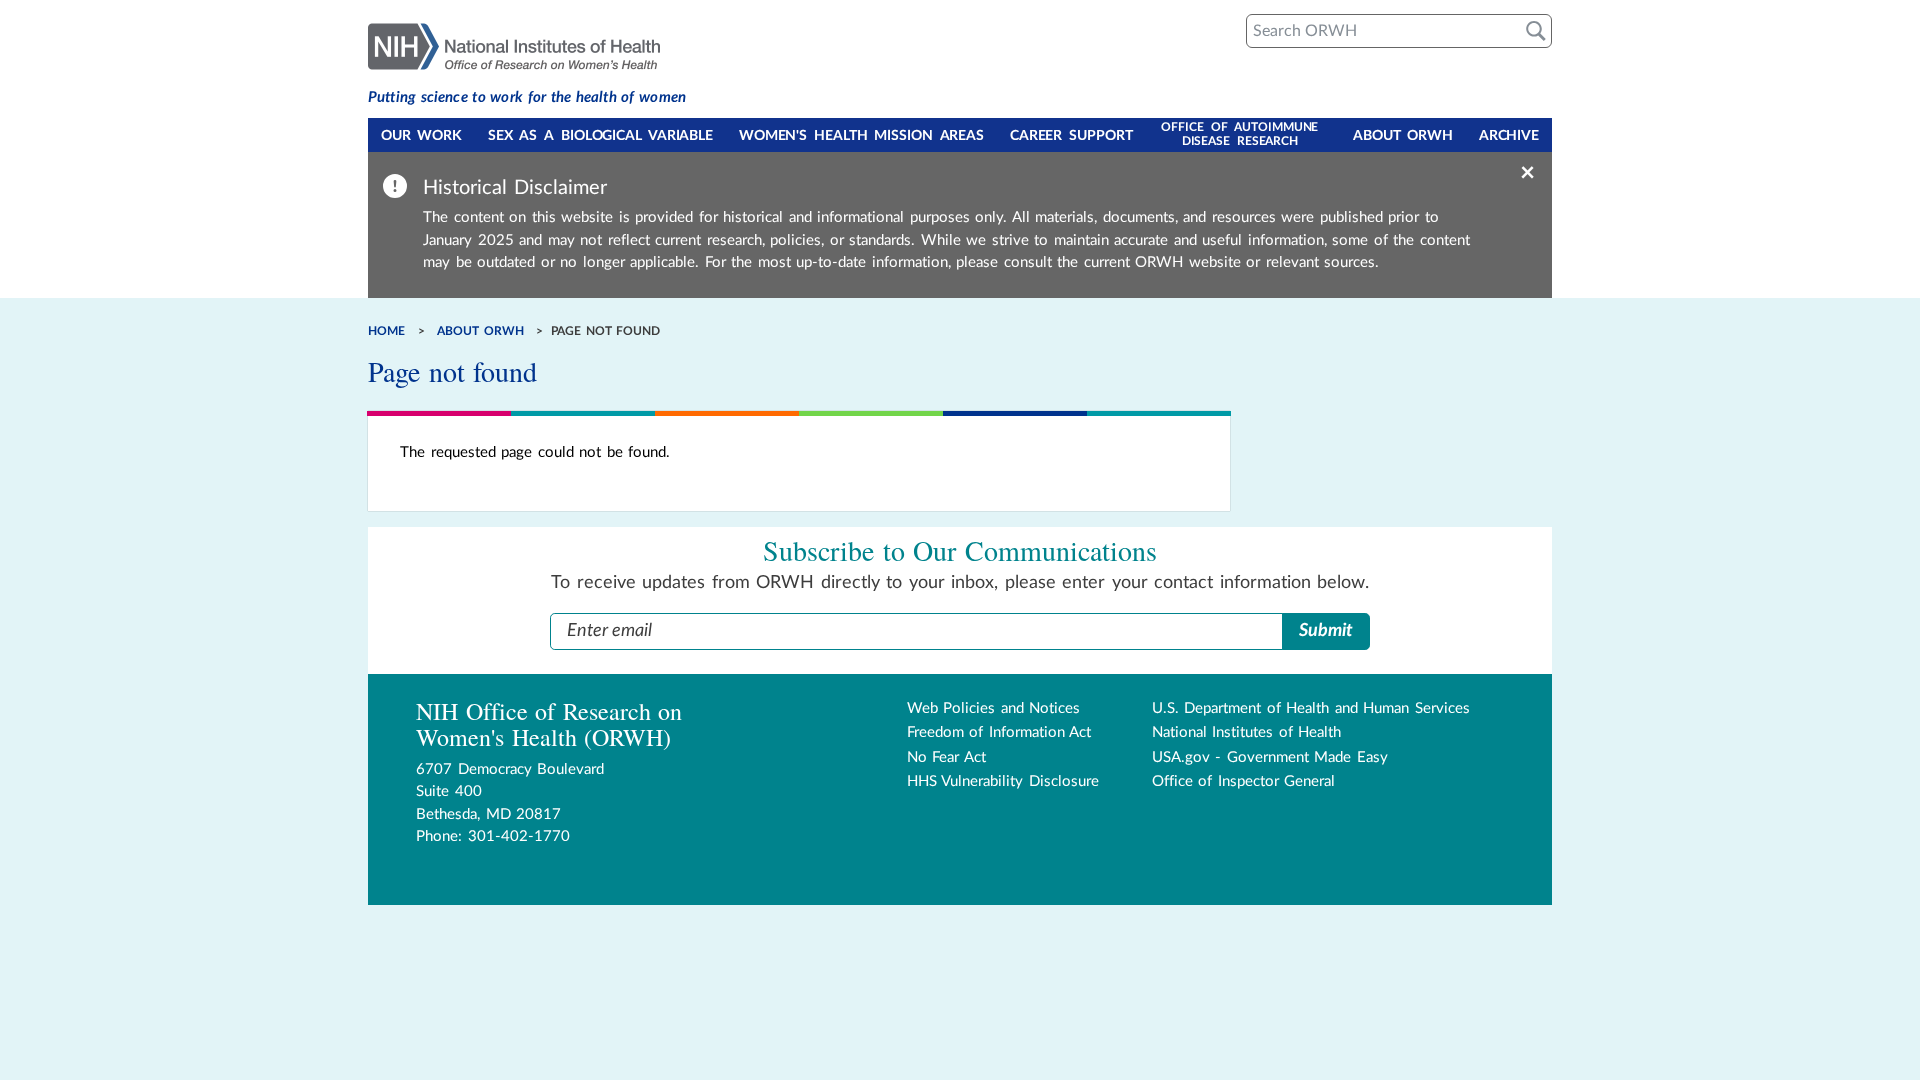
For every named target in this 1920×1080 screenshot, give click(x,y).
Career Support (1071, 136)
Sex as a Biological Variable (600, 136)
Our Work (421, 136)
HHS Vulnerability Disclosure (1003, 781)
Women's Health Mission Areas (861, 136)
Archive (1509, 136)
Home (386, 331)
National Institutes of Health (1247, 732)
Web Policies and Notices (994, 708)
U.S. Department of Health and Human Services (1311, 708)
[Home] (527, 45)
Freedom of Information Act (999, 732)
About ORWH (1403, 136)
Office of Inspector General (1244, 781)
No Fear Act (946, 757)
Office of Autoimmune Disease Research (1239, 134)
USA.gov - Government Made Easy (1270, 757)
